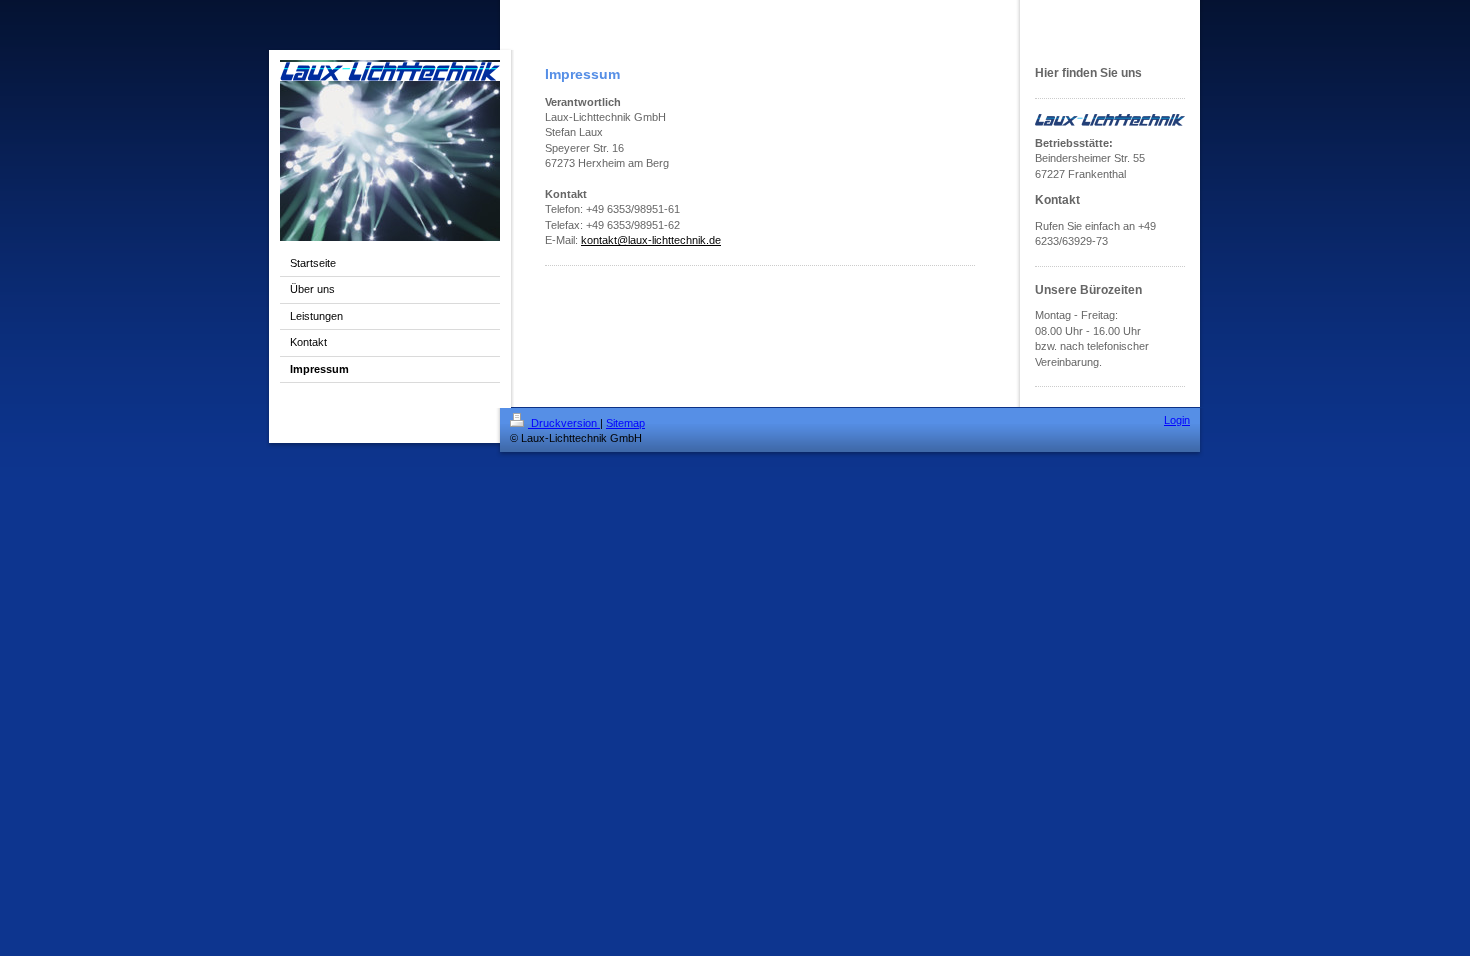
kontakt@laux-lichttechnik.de (651, 240)
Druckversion (564, 423)
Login (1177, 420)
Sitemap (625, 423)
